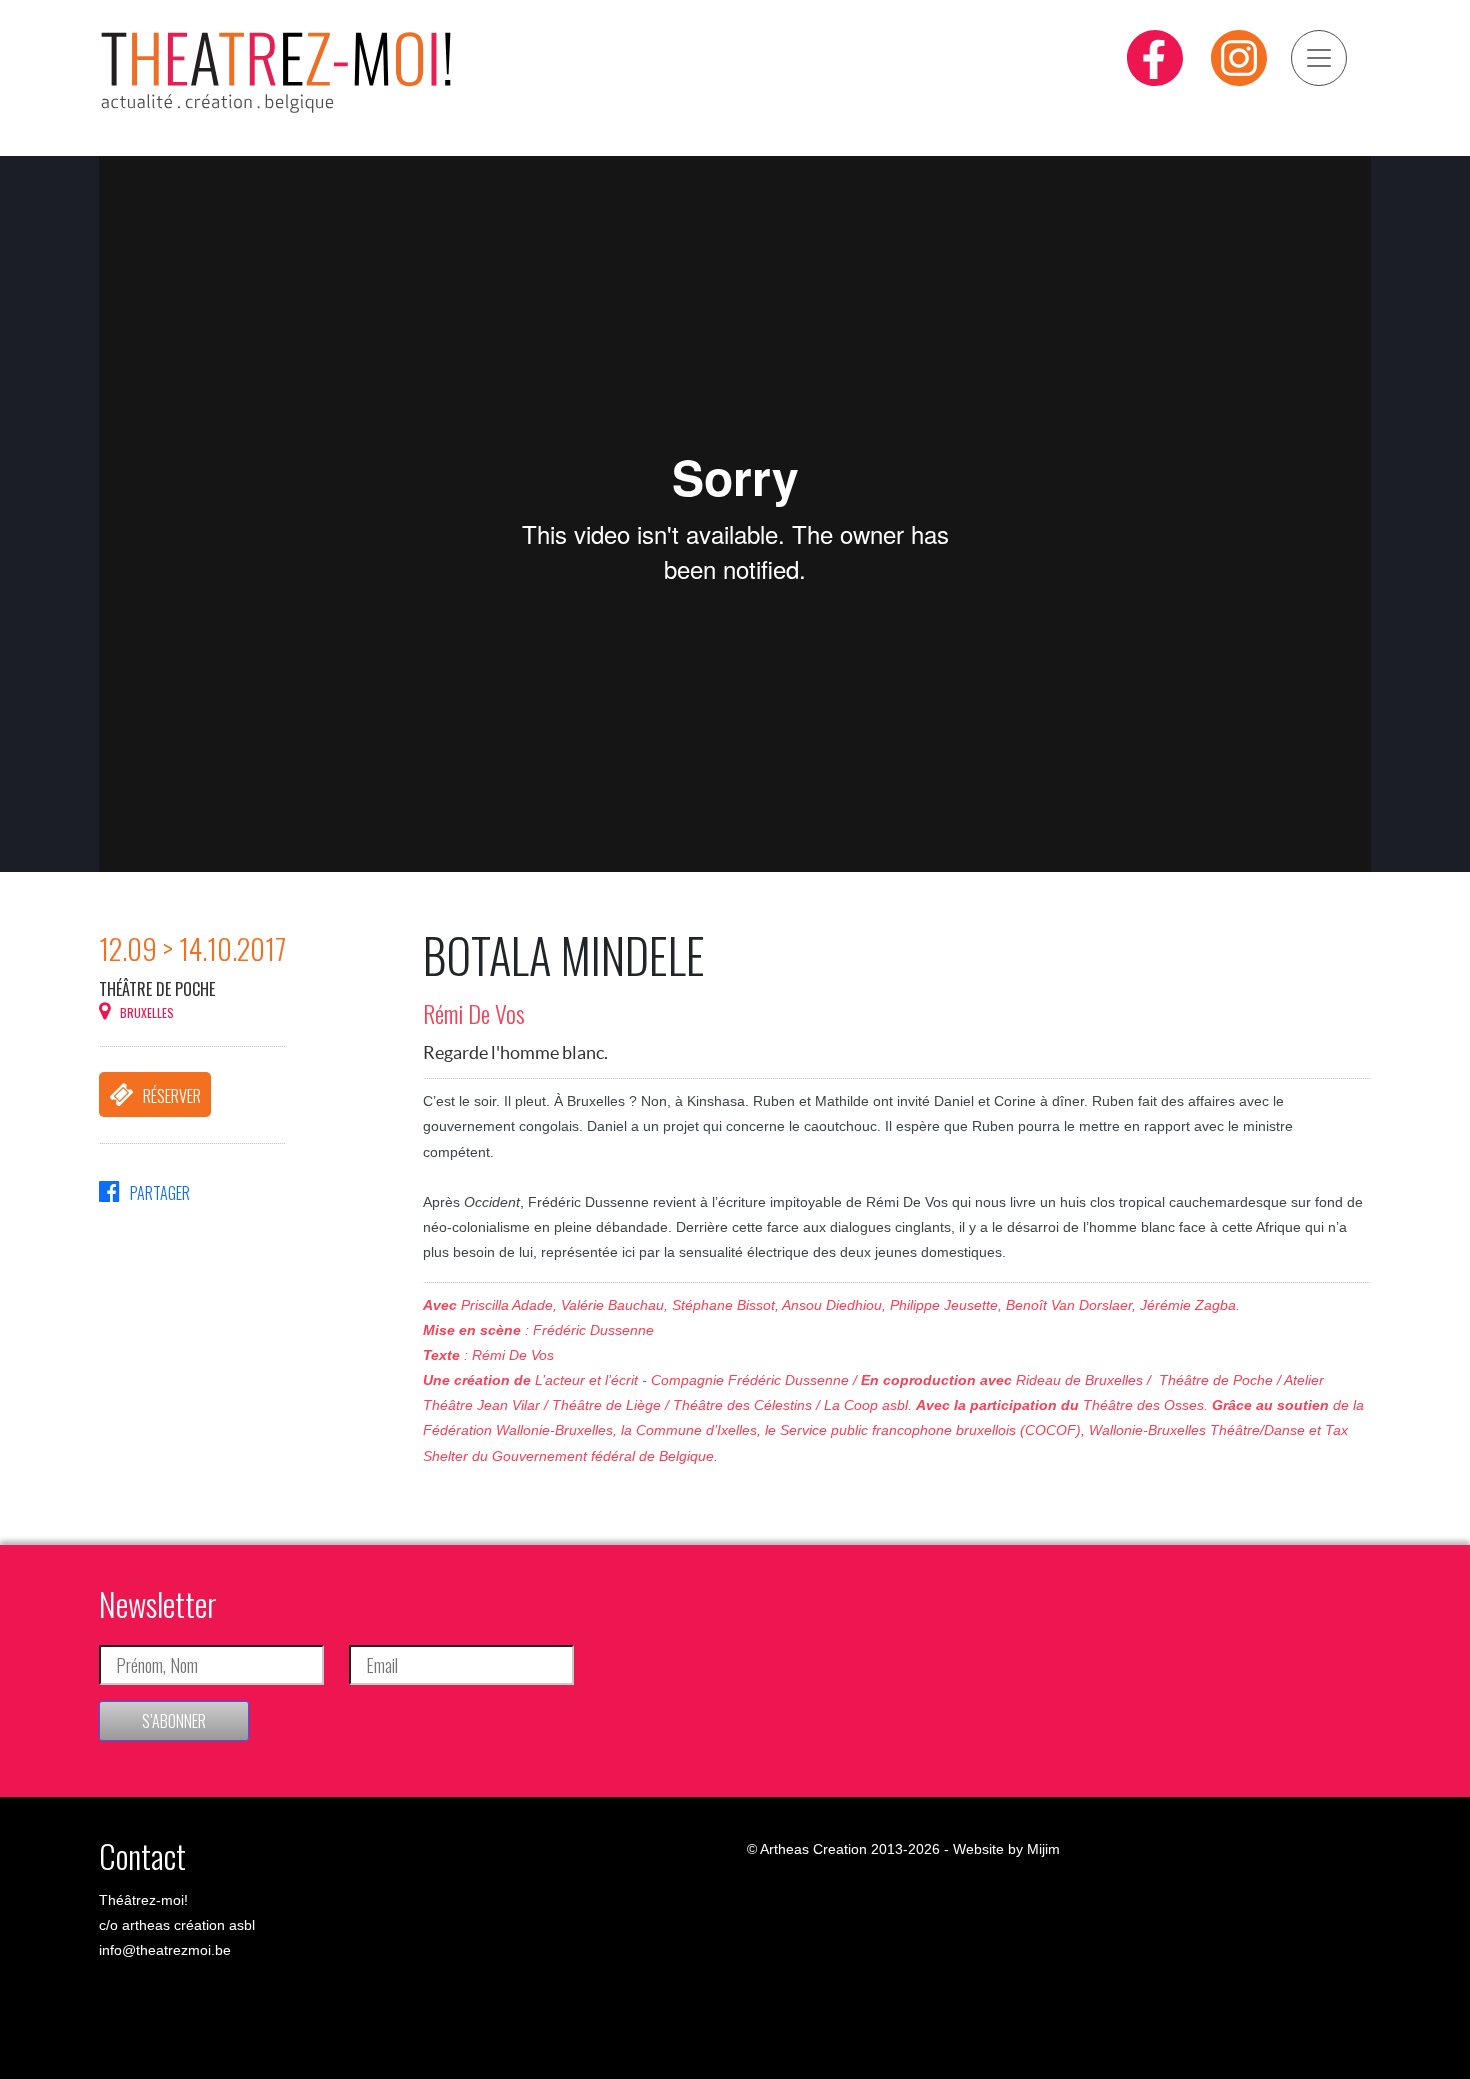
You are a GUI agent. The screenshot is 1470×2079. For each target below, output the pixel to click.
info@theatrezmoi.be (165, 1950)
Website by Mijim (1006, 1849)
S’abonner (174, 1721)
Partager (160, 1193)
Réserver (172, 1096)
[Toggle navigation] (1319, 58)
